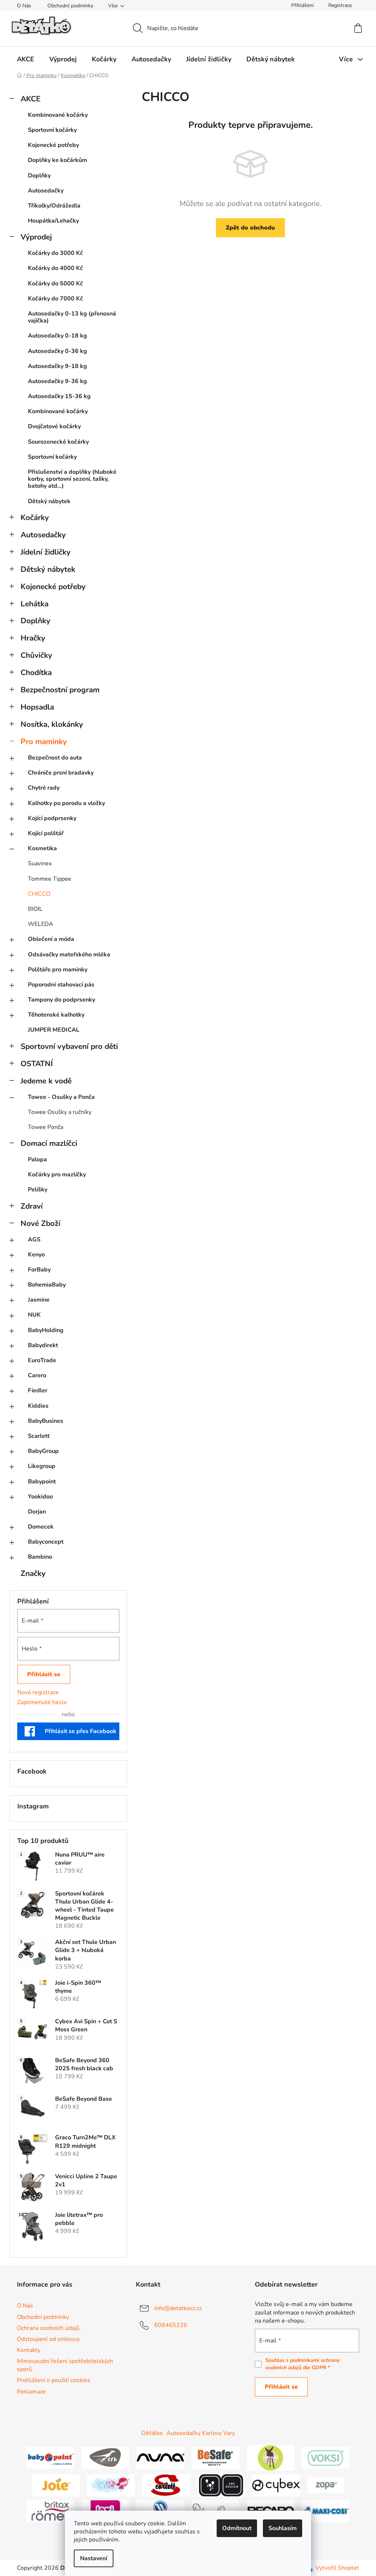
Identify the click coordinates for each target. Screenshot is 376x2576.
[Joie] (56, 2485)
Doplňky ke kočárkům (57, 160)
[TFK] (105, 2457)
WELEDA (41, 924)
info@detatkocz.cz (178, 2308)
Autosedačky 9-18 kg (57, 366)
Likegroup (42, 1466)
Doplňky (39, 176)
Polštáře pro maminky (58, 970)
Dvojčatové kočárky (54, 426)
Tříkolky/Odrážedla (54, 206)
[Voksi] (326, 2457)
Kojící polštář (46, 833)
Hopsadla (37, 707)
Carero (37, 1375)
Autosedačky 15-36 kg (59, 396)
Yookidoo (40, 1497)
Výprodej (36, 237)
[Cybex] (276, 2485)
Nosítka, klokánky (52, 724)
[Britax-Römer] (50, 2510)
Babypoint (42, 1482)
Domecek (41, 1527)
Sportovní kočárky (52, 130)
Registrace (340, 5)
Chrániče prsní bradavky (61, 773)
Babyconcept (46, 1542)
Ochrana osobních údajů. (49, 2328)
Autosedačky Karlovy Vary (201, 2433)
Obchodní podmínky (70, 6)
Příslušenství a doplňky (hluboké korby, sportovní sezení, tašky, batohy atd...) (72, 479)
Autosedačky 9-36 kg (57, 381)
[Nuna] (160, 2457)
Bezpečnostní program (60, 690)
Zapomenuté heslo (42, 1702)
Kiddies (38, 1406)
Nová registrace (38, 1692)
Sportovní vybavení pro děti (69, 1046)
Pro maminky (44, 742)
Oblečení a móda (51, 939)
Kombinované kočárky (58, 115)
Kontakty (29, 2350)
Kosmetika (42, 848)
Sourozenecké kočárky (58, 442)
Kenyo (36, 1255)
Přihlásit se (44, 1674)
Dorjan (37, 1512)
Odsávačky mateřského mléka (69, 955)
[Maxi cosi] (326, 2510)
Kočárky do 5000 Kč (55, 284)
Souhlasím (283, 2528)
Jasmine (39, 1300)
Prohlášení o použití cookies (54, 2380)
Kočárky (35, 517)
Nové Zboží (40, 1223)
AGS (34, 1240)
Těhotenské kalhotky (56, 1015)
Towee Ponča (46, 1127)
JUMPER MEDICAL (54, 1030)
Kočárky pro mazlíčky (57, 1175)
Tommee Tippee (50, 879)
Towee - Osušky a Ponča (61, 1097)
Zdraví (32, 1206)
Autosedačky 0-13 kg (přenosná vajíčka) (72, 317)
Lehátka (35, 604)
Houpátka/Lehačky (53, 221)
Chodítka (36, 672)
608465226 (171, 2325)
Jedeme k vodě (46, 1081)
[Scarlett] (166, 2485)
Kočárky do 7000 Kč (55, 299)
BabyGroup (43, 1451)
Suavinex (40, 863)
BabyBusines (46, 1421)
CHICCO (39, 894)
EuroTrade (42, 1360)
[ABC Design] (221, 2485)
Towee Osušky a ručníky (60, 1112)
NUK (34, 1315)
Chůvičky (36, 655)
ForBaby (39, 1270)
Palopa (37, 1159)
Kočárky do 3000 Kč (55, 253)
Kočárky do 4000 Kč (55, 268)
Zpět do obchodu (250, 228)
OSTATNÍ (37, 1064)
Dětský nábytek (49, 501)
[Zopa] (326, 2485)
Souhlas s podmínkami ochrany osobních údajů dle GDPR (303, 2364)
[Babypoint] (50, 2457)
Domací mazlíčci (49, 1143)
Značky (33, 1573)
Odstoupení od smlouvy (48, 2339)
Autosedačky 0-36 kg (57, 351)
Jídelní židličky (46, 552)
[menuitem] (26, 59)
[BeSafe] (216, 2457)
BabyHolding (46, 1330)
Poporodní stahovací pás (61, 985)
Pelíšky (38, 1190)
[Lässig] (271, 2457)
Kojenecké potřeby (53, 145)
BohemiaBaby (47, 1285)
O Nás (24, 6)
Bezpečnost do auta (55, 758)
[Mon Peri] (111, 2485)
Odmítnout (237, 2528)
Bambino (40, 1557)
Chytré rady (44, 788)
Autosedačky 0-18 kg (57, 336)
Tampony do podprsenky (62, 1000)
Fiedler (38, 1390)
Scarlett (39, 1436)
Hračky (33, 638)
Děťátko (152, 2433)
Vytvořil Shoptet (337, 2568)
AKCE (30, 99)
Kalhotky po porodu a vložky (66, 803)
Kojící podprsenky (52, 818)
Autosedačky (46, 191)
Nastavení (94, 2558)
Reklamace (31, 2392)
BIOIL (35, 909)
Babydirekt (43, 1345)
